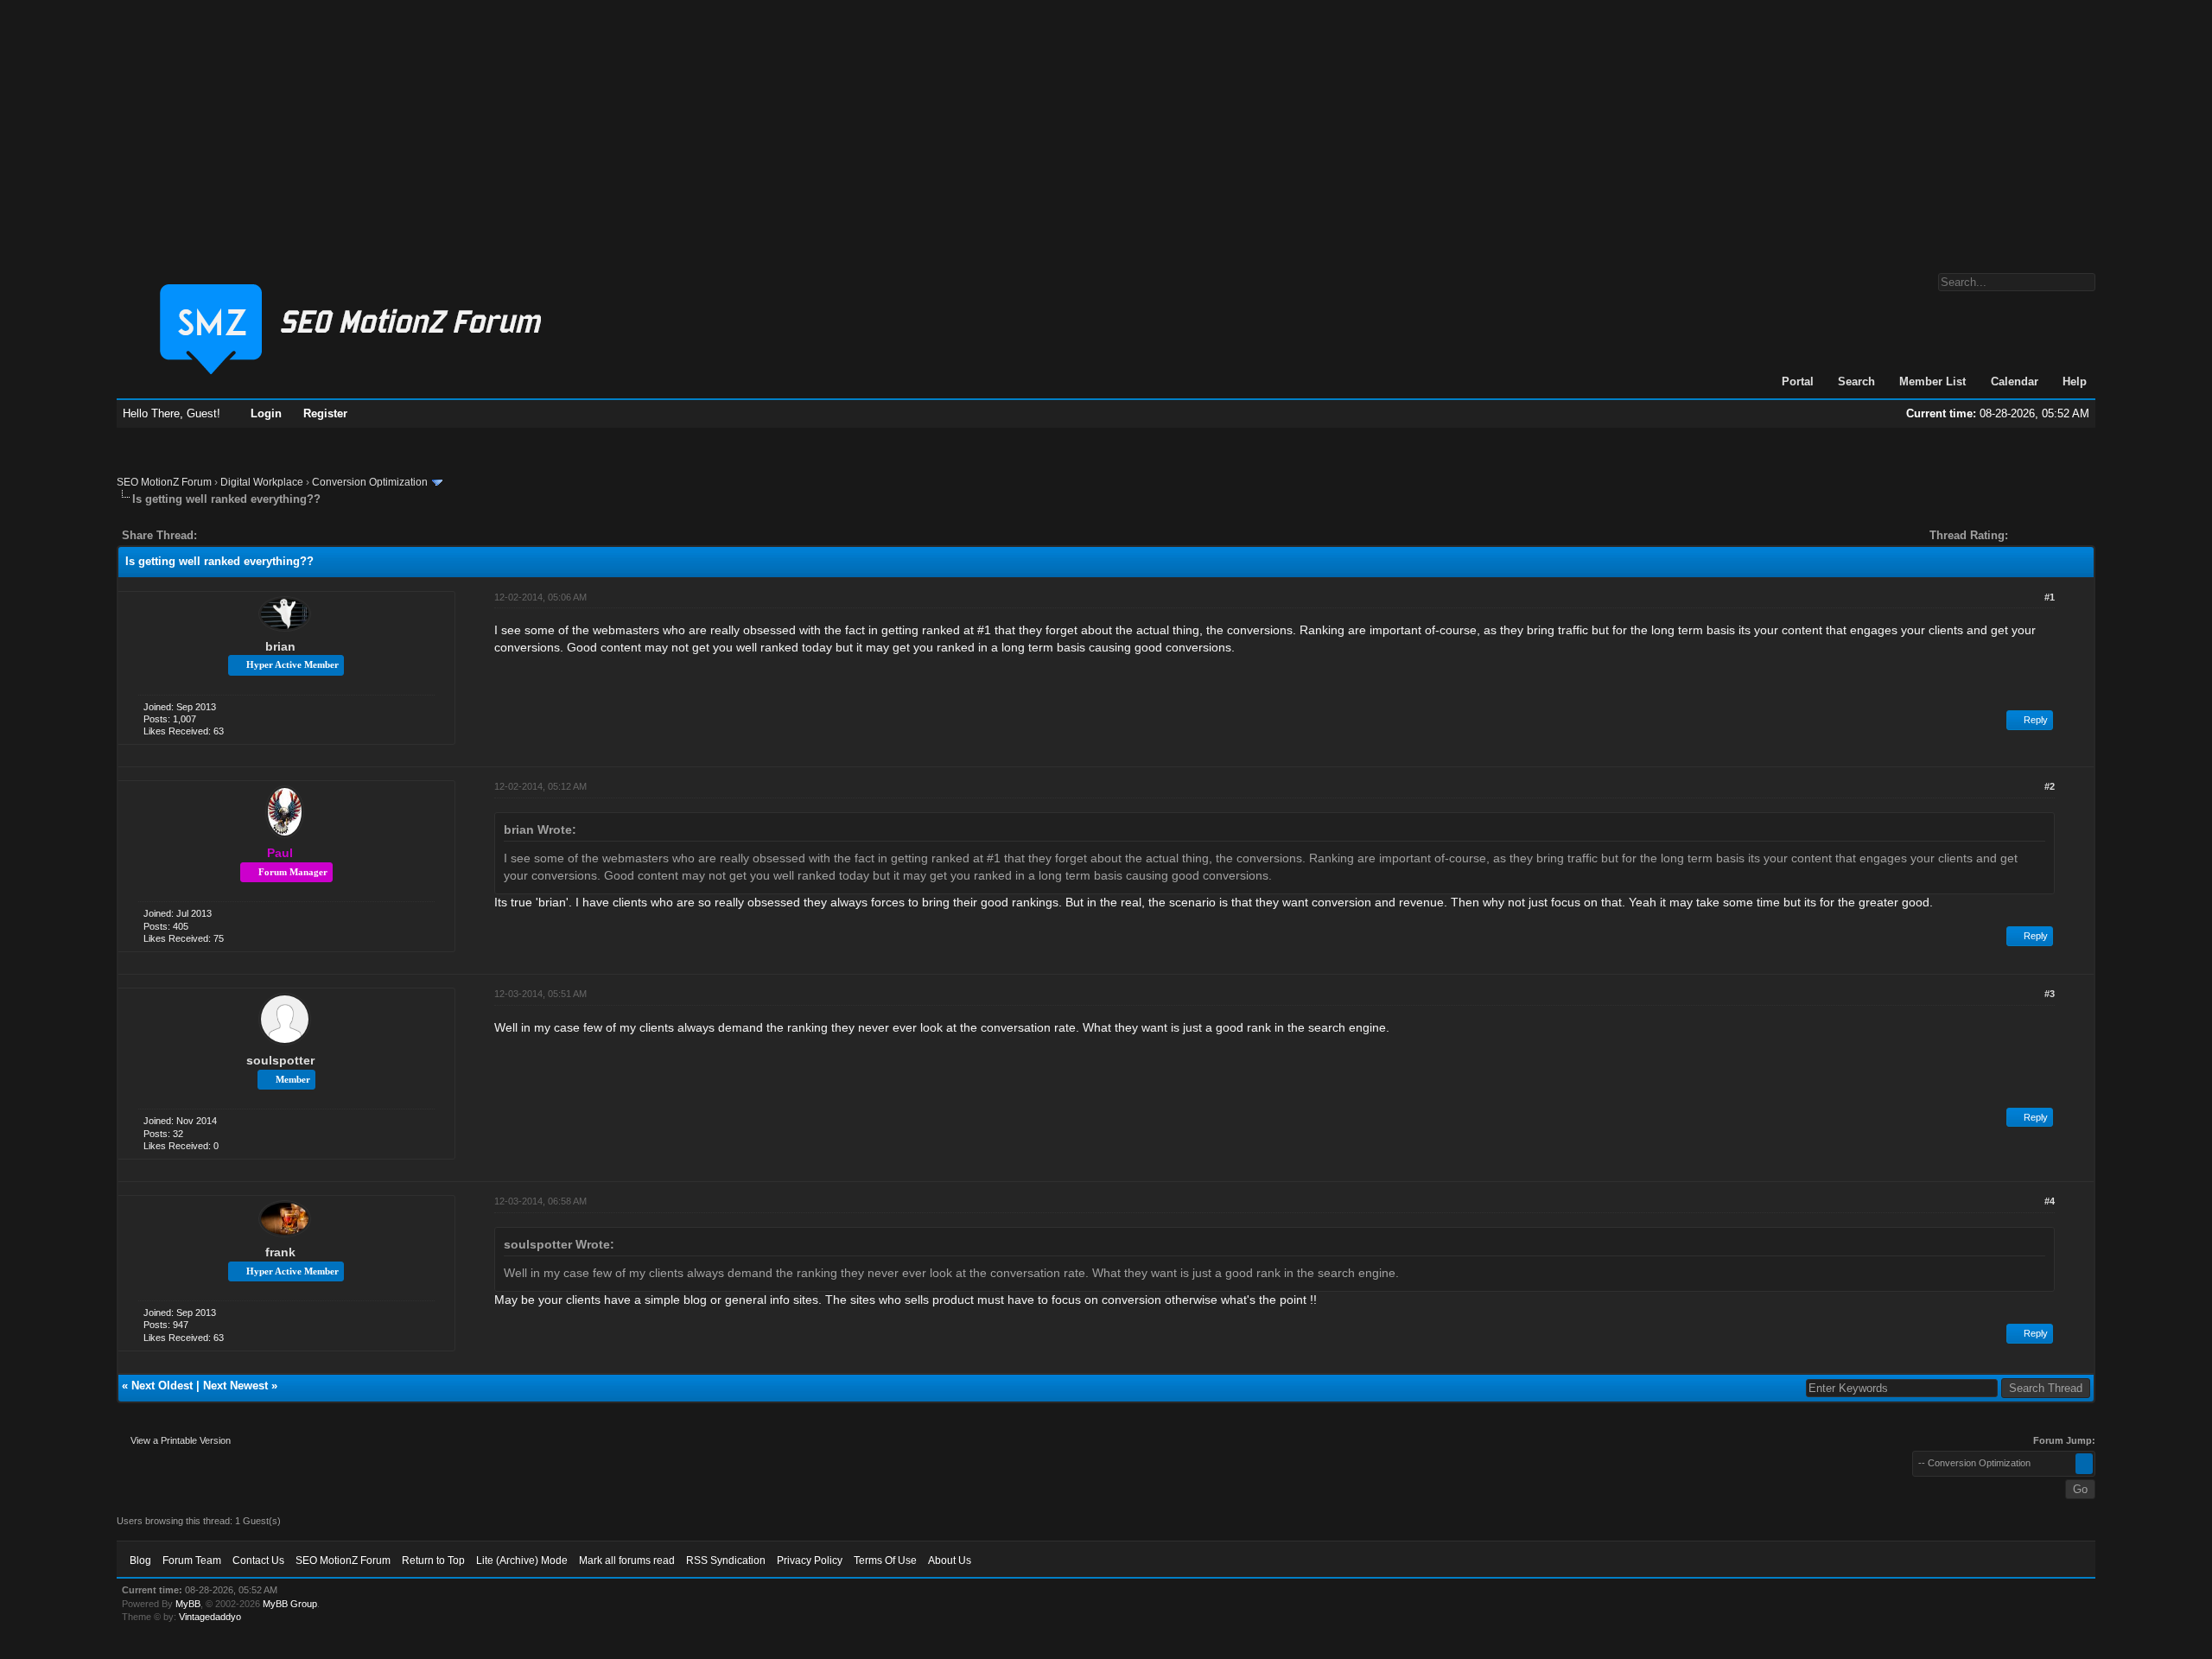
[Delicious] (250, 535)
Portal (1798, 381)
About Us (950, 1560)
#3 (2050, 994)
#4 (2050, 1201)
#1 (2050, 597)
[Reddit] (262, 535)
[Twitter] (226, 535)
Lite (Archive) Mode (522, 1560)
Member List (1932, 381)
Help (2075, 381)
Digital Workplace (262, 482)
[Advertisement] (1106, 128)
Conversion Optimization (370, 482)
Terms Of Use (885, 1560)
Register (325, 413)
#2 (2050, 786)
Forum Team (192, 1560)
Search (1856, 381)
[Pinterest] (279, 535)
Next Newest (235, 1386)
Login (266, 413)
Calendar (2015, 381)
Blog (140, 1560)
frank (280, 1252)
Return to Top (433, 1560)
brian (280, 646)
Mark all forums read (627, 1560)
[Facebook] (213, 535)
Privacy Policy (810, 1560)
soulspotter (280, 1060)
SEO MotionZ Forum (164, 482)
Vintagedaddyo (210, 1617)
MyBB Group (290, 1604)
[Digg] (238, 535)
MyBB (188, 1604)
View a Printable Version (181, 1440)
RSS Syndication (726, 1560)
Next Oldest (162, 1386)
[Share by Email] (291, 535)
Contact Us (258, 1560)
